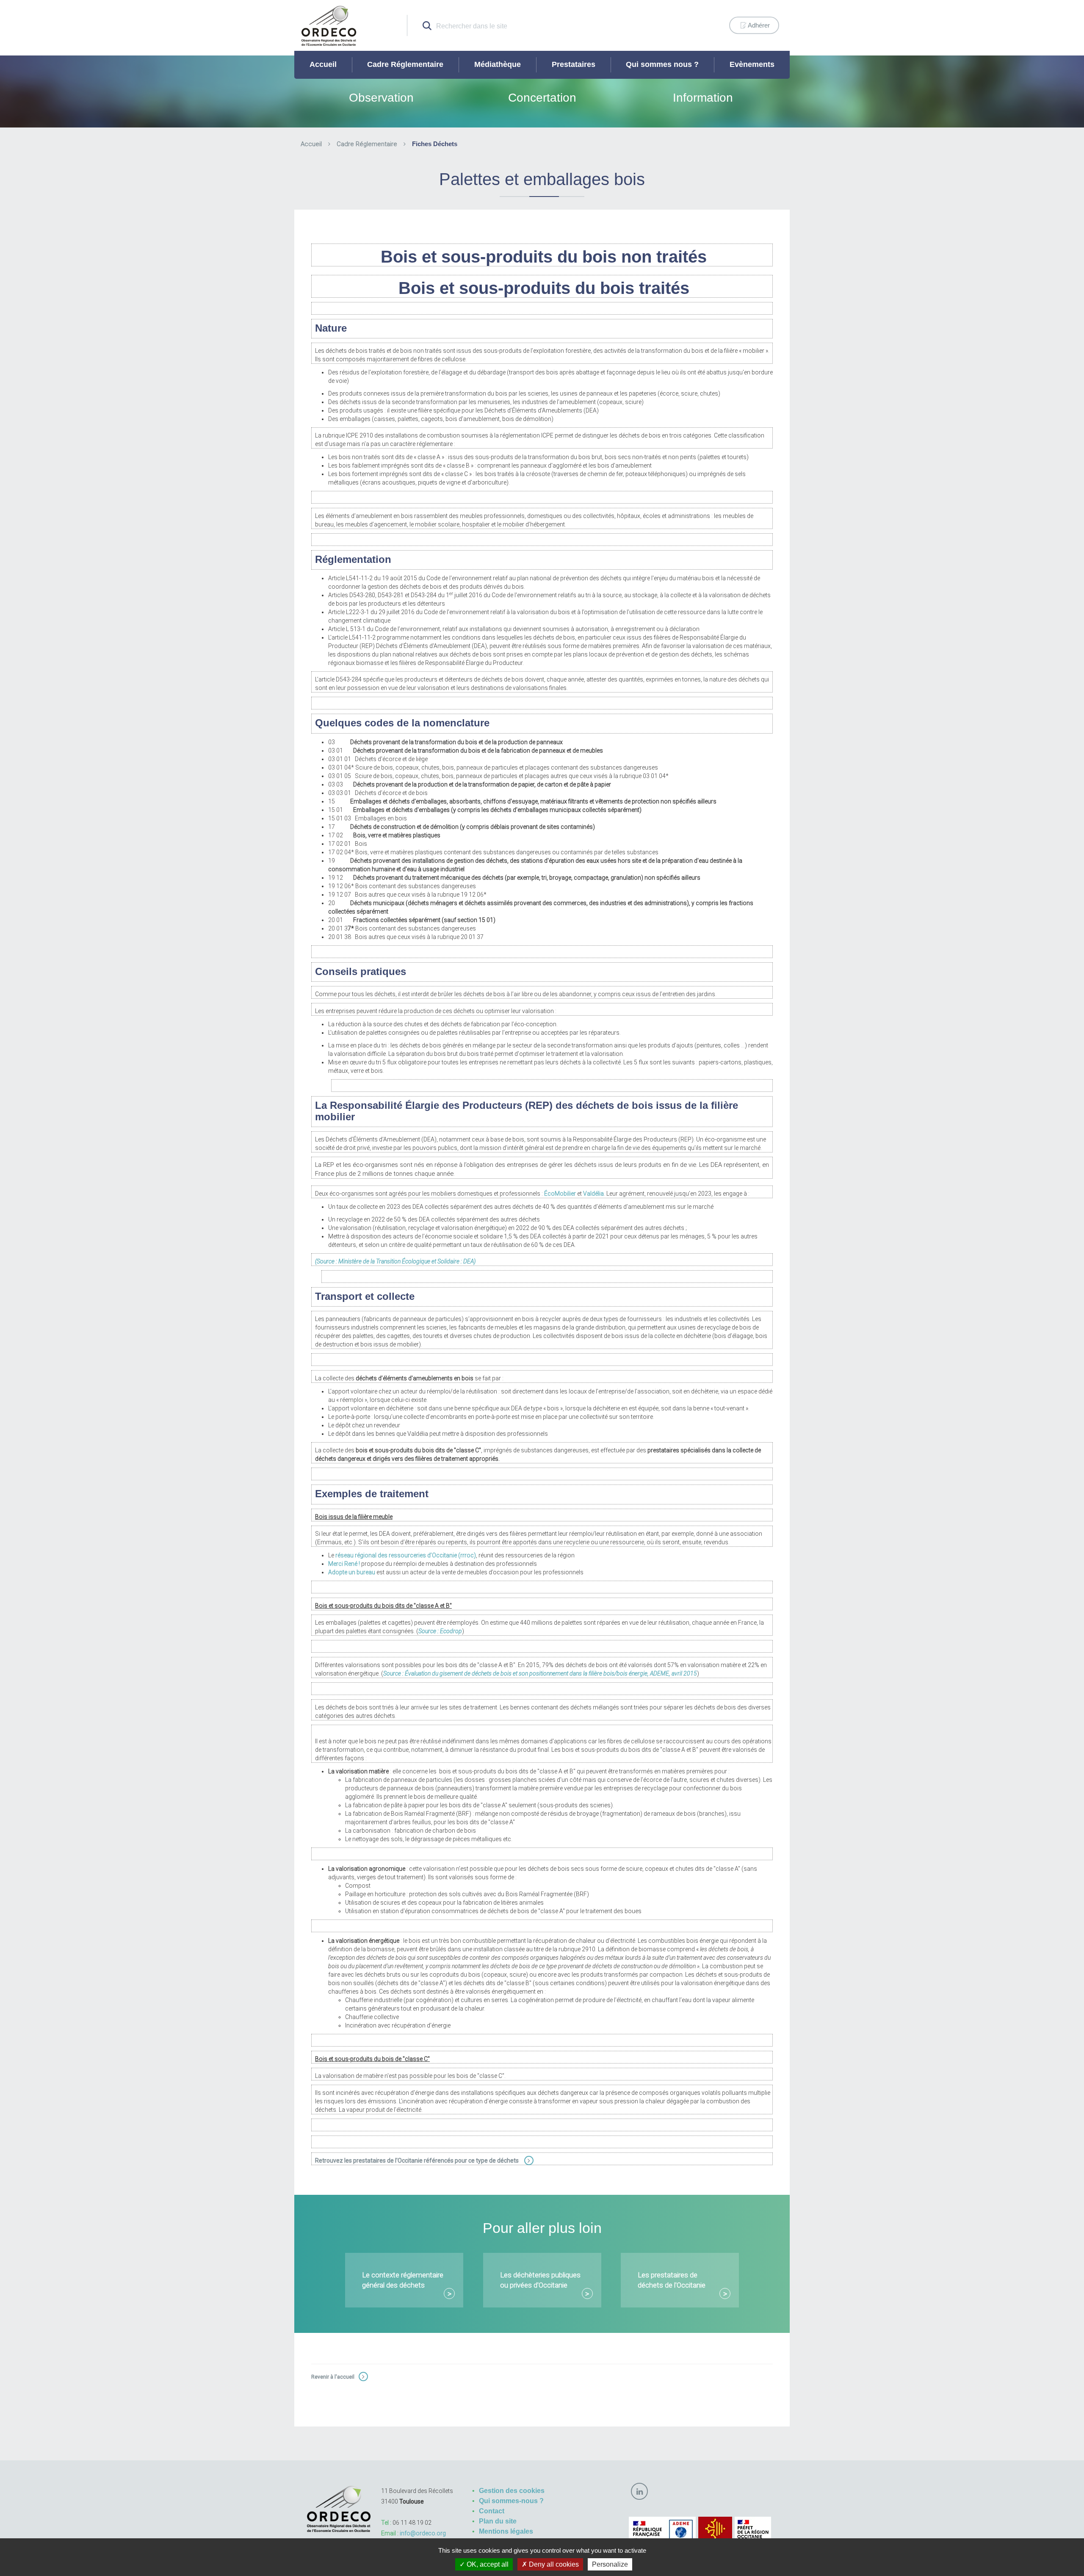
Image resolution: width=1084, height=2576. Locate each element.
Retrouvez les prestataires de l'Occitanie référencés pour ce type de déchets (418, 2161)
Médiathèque (498, 64)
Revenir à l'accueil (333, 2377)
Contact (492, 2511)
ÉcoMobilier (560, 1194)
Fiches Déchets (435, 144)
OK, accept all (487, 2564)
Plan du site (498, 2521)
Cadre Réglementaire (405, 64)
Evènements (752, 64)
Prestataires (574, 64)
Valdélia (593, 1194)
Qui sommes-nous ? (511, 2501)
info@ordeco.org (423, 2533)
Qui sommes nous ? (662, 64)
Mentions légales (506, 2531)
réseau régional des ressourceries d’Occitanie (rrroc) (406, 1555)
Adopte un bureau (352, 1572)
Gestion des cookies (512, 2491)
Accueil (323, 64)
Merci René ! (344, 1564)
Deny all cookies (553, 2564)
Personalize (610, 2564)
